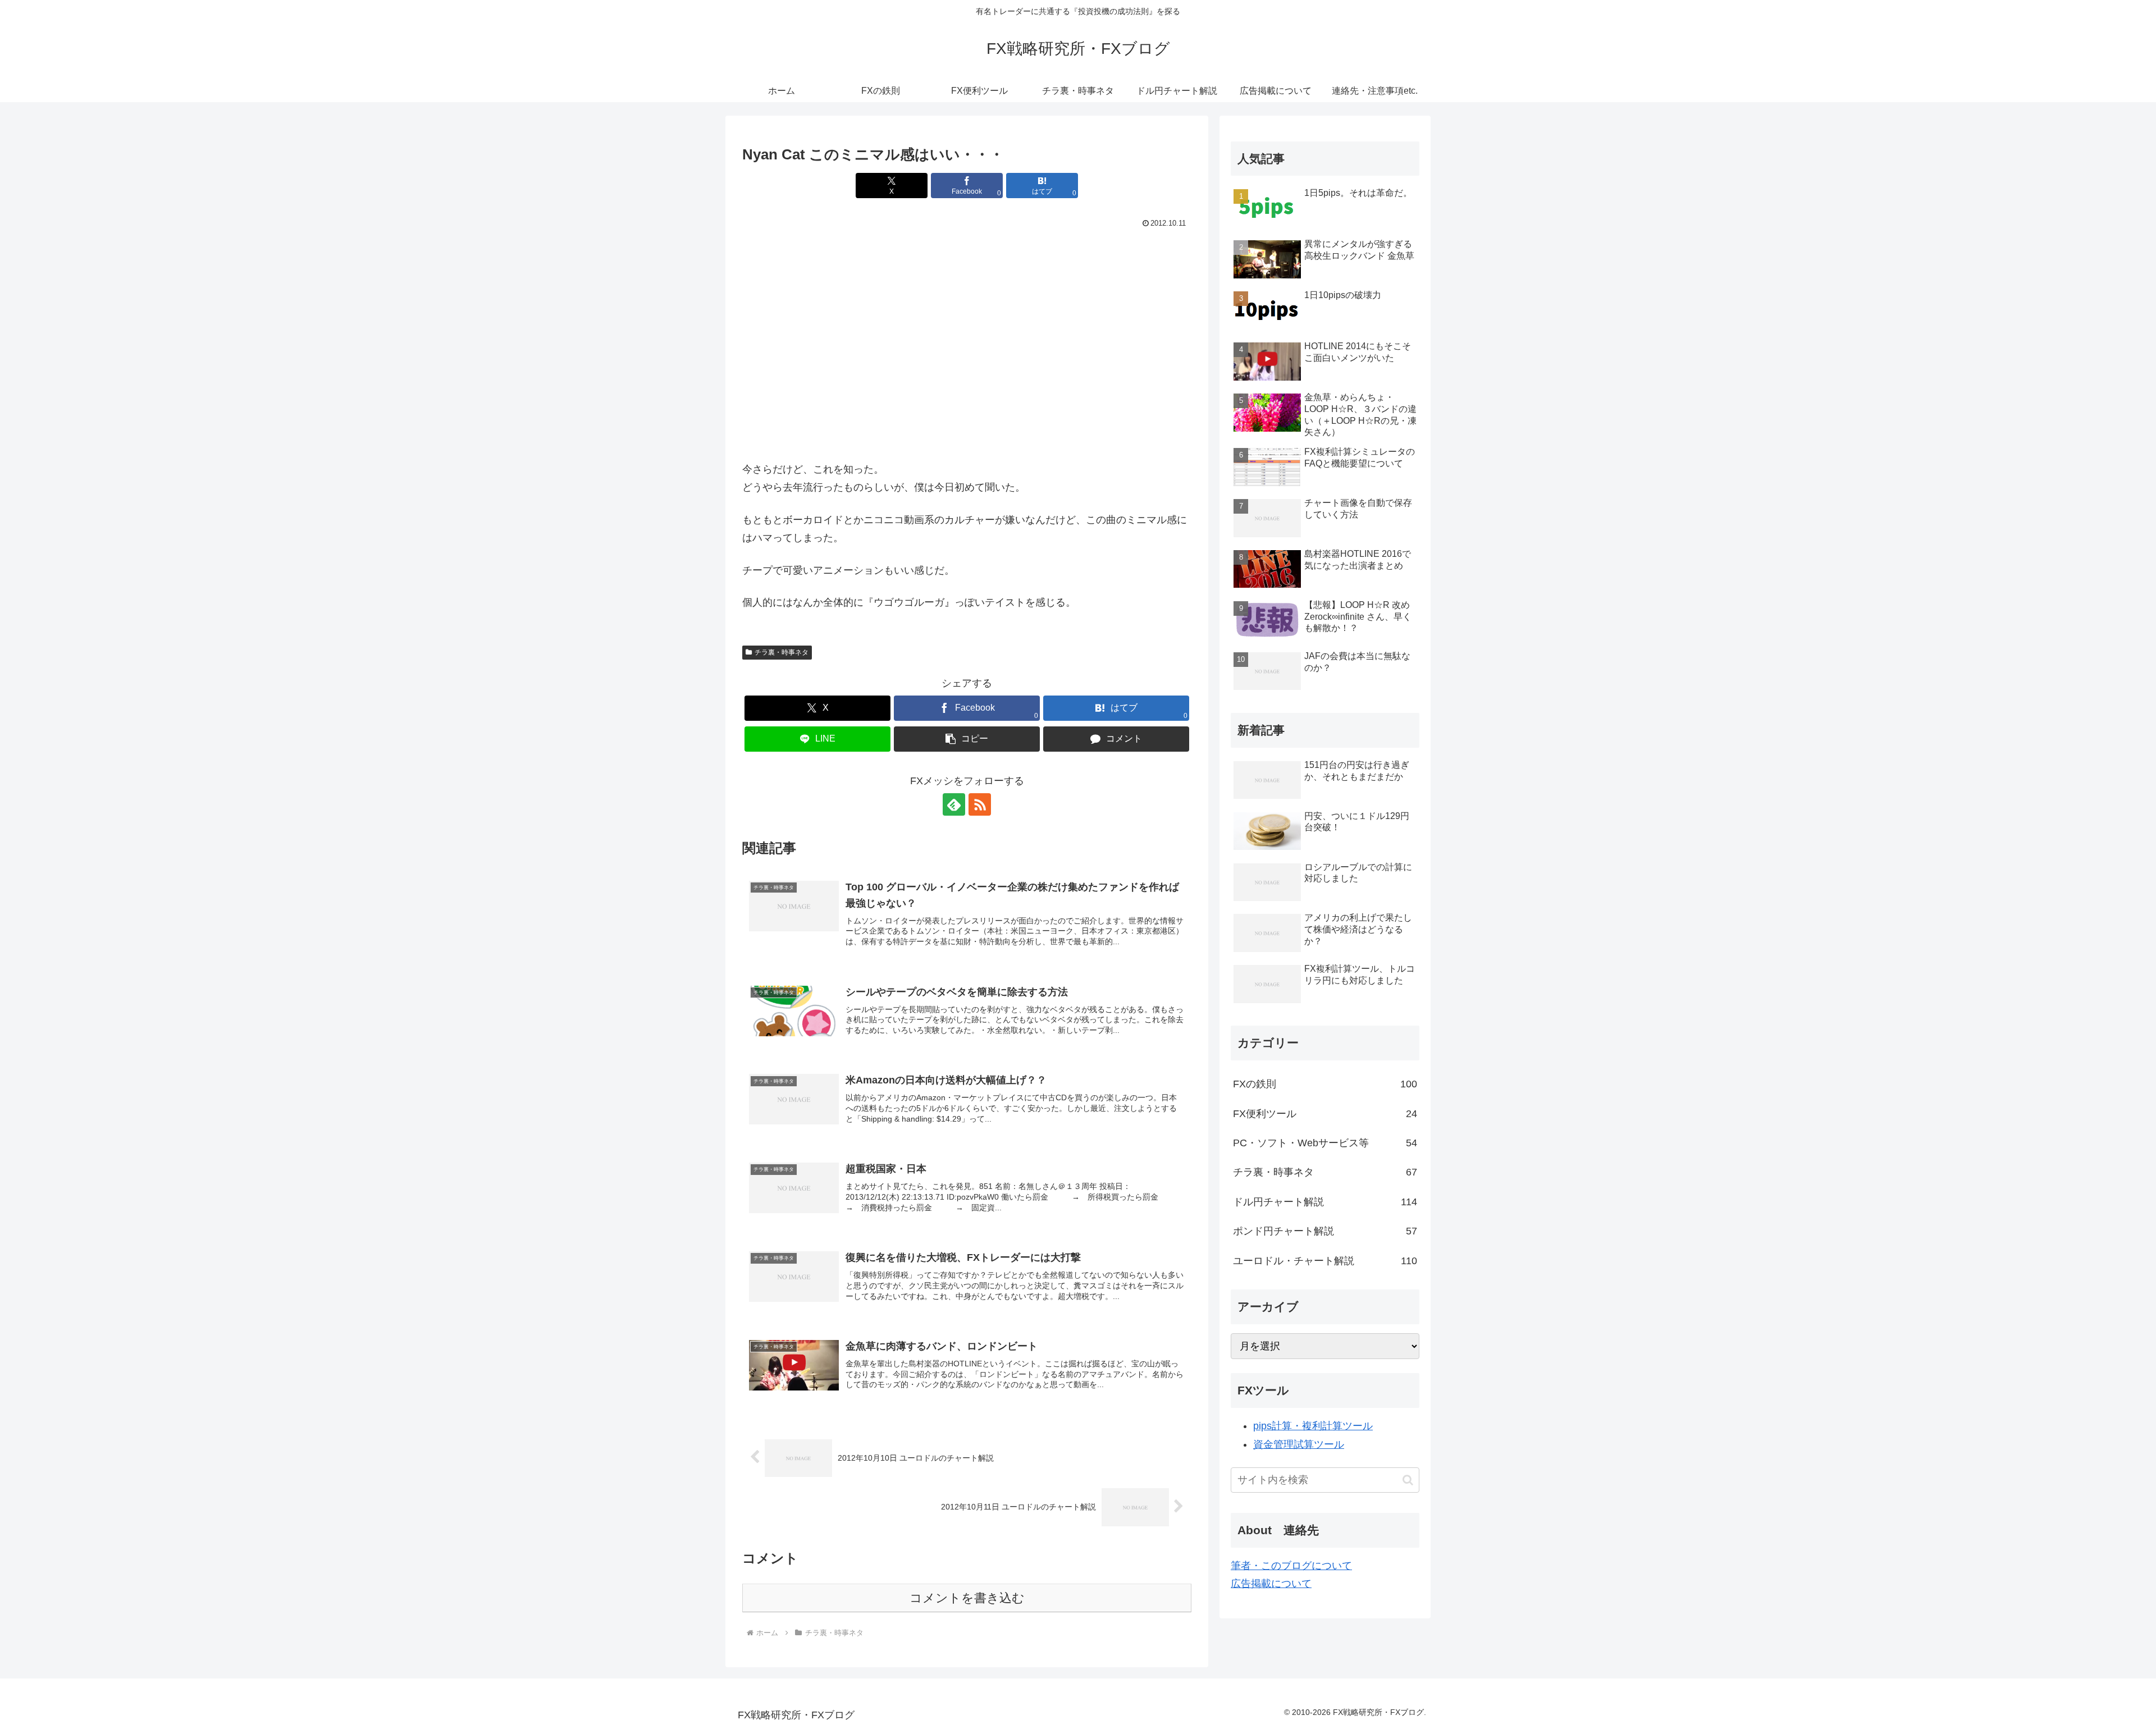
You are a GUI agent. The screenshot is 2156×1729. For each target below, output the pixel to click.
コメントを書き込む (967, 1598)
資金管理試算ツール (1299, 1444)
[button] (967, 739)
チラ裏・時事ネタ (782, 652)
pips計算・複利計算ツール (1313, 1426)
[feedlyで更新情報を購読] (954, 804)
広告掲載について (1271, 1584)
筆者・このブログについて (1291, 1566)
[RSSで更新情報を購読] (980, 804)
